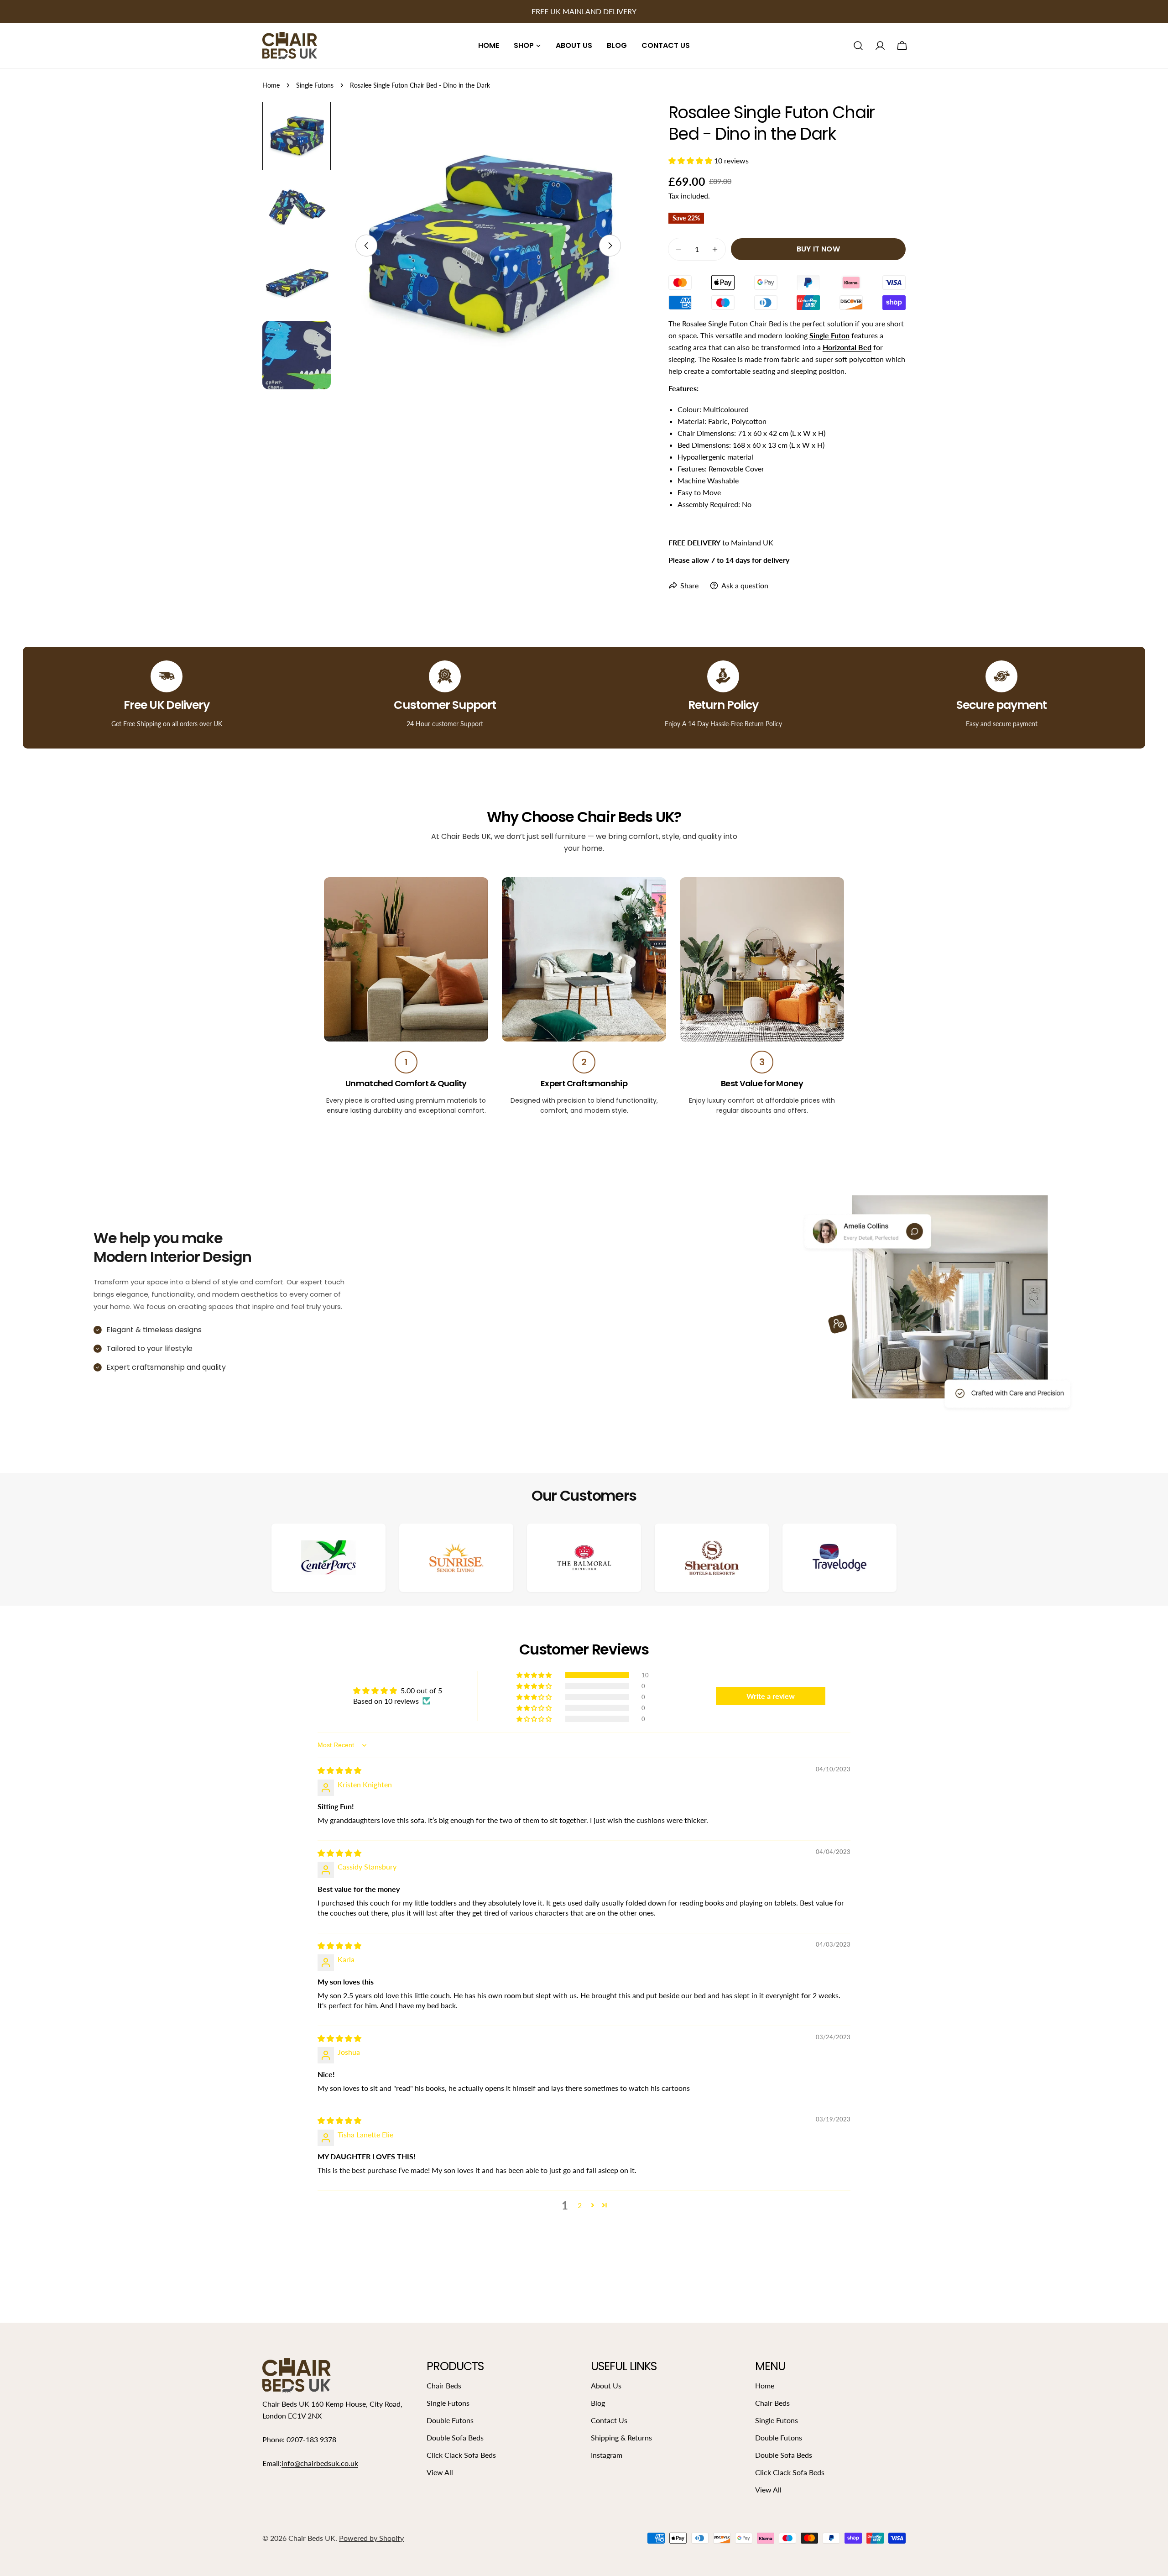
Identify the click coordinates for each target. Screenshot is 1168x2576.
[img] (339, 1770)
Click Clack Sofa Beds (461, 2455)
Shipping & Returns (621, 2437)
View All (440, 2472)
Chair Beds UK (312, 2538)
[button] (691, 160)
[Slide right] (610, 246)
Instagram (607, 2455)
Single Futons (315, 85)
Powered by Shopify (371, 2538)
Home (271, 85)
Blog (598, 2403)
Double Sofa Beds (455, 2437)
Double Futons (450, 2420)
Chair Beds (444, 2385)
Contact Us (609, 2420)
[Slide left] (366, 246)
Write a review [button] (771, 1696)
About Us (606, 2385)
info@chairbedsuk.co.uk (320, 2463)
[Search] (858, 46)
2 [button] (580, 2205)
